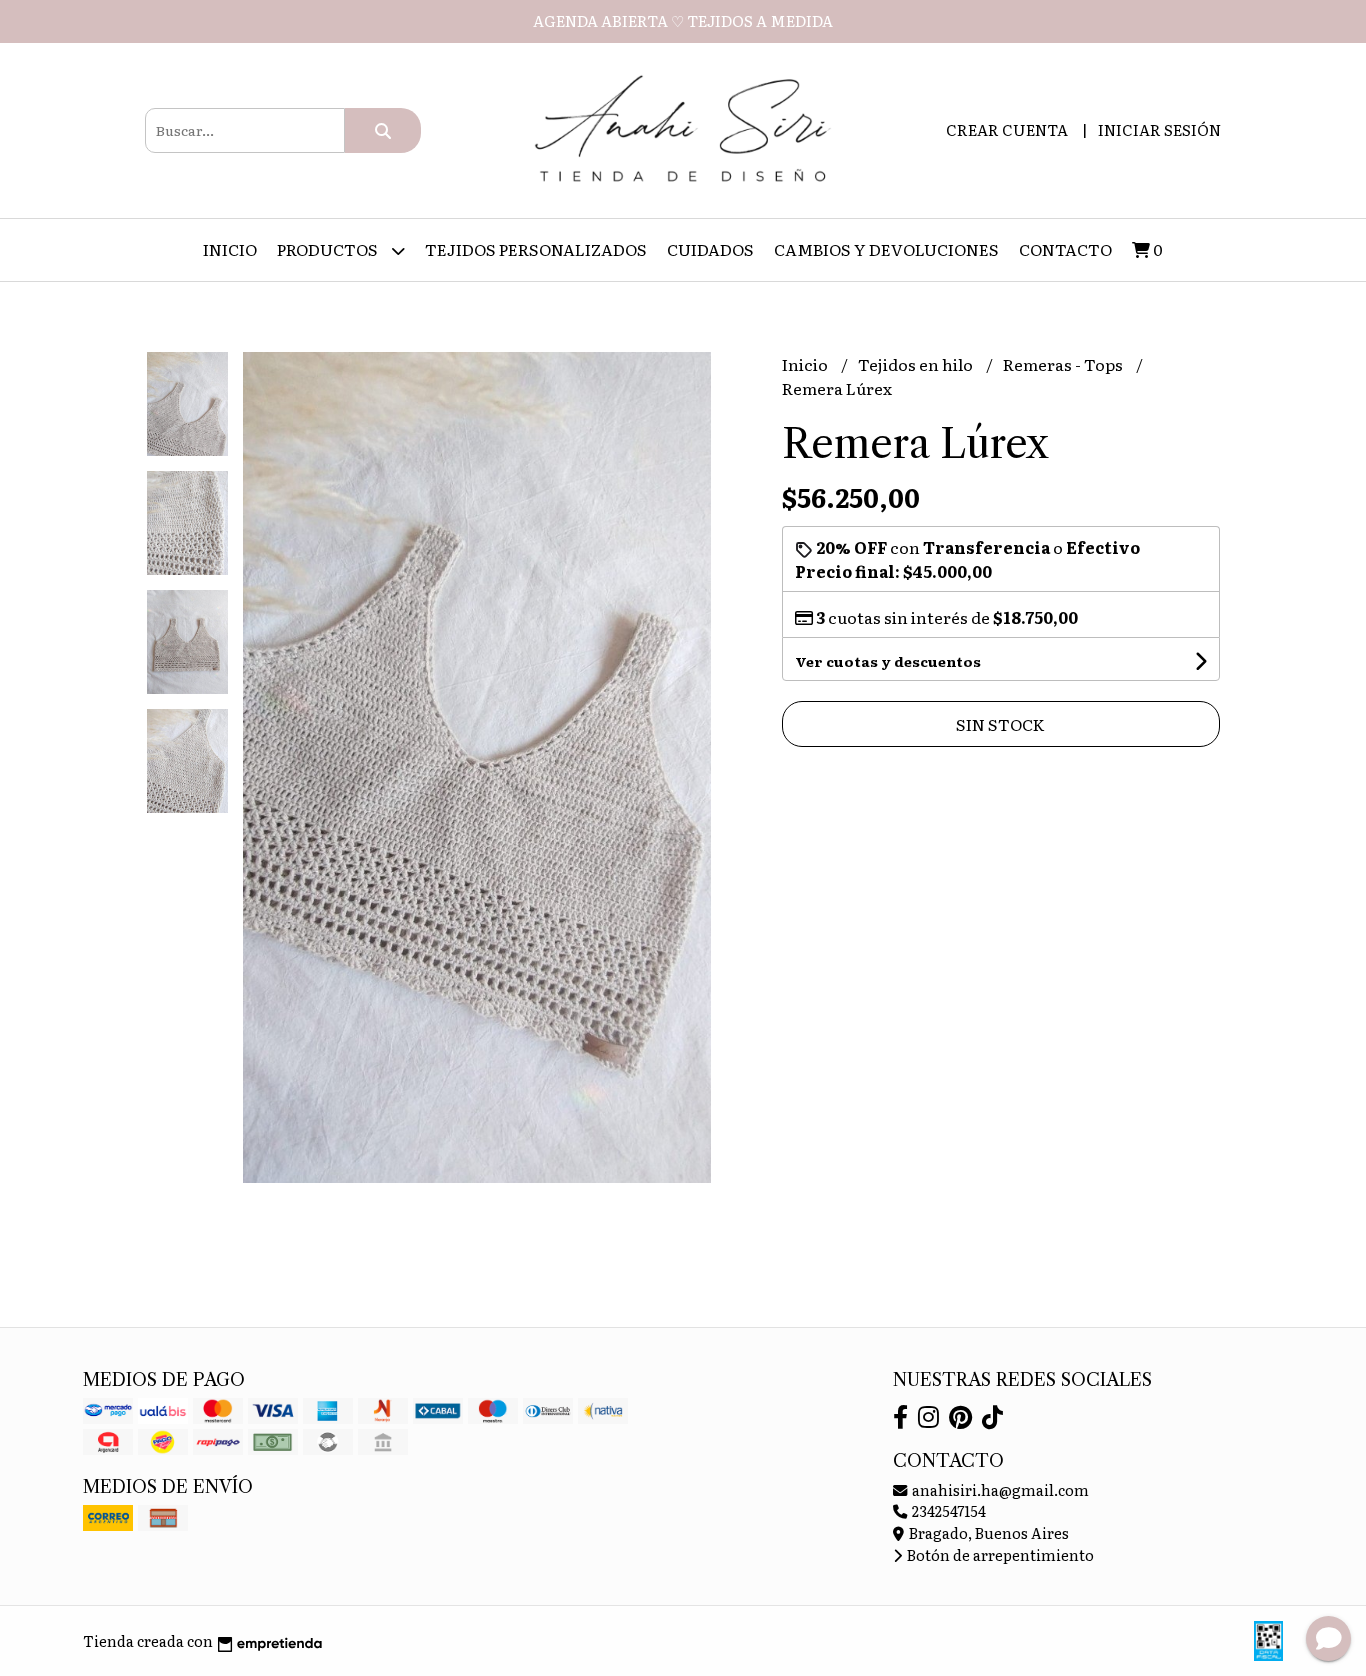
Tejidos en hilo (917, 364)
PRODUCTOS (329, 249)
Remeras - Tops (1064, 364)
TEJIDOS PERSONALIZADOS (536, 249)
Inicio (230, 249)
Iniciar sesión (1159, 129)
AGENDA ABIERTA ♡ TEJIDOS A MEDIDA (683, 20)
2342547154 (947, 1510)
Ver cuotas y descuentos (888, 661)
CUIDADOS (710, 249)
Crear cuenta (1007, 129)
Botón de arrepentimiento (999, 1554)
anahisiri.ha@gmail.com (999, 1489)
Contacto (1065, 249)
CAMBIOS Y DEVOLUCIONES (886, 249)
